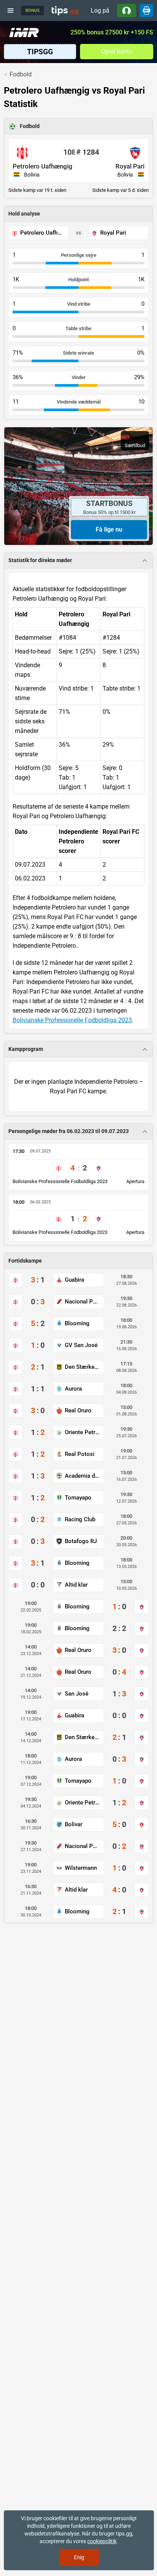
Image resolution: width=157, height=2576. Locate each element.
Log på (100, 11)
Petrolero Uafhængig (42, 166)
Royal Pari (130, 166)
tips (65, 10)
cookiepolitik (102, 2541)
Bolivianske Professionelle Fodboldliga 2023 (72, 1020)
